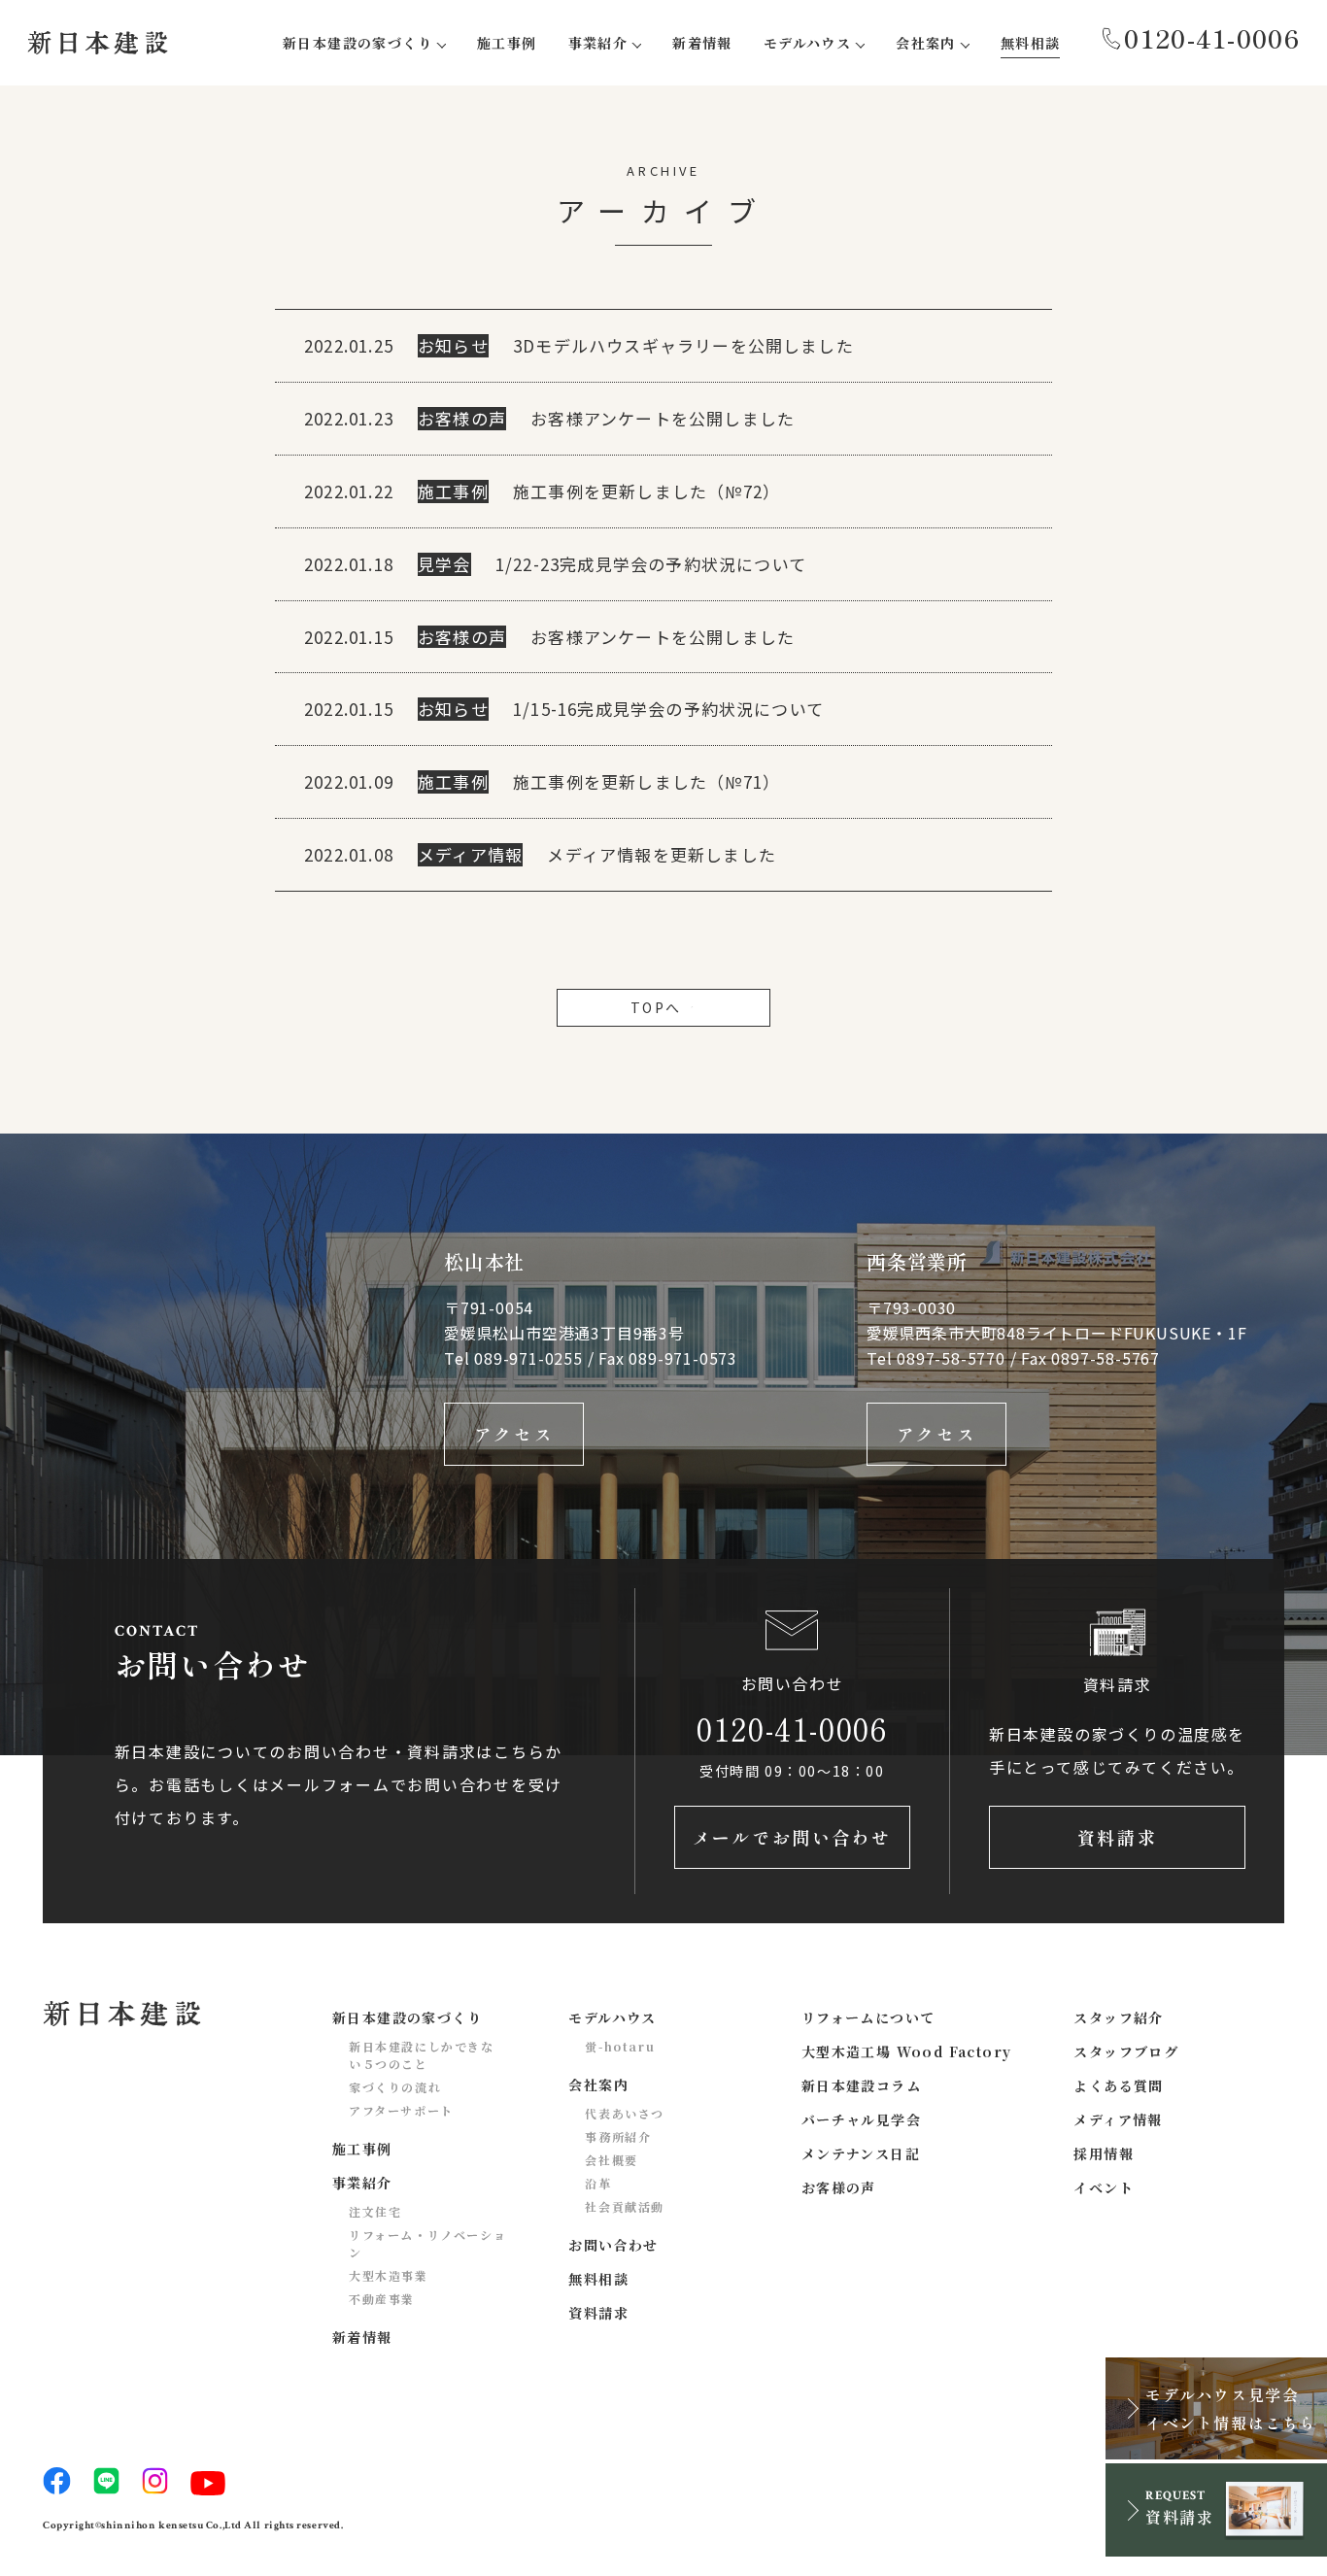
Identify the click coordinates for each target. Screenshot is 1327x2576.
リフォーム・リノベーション (427, 2243)
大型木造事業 (389, 2275)
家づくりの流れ (395, 2087)
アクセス (514, 1434)
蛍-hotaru (620, 2046)
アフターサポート (401, 2110)
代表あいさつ (625, 2113)
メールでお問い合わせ (792, 1837)
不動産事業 (382, 2299)
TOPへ (656, 1007)
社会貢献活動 (625, 2206)
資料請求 (1117, 1837)
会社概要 (611, 2160)
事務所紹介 (618, 2136)
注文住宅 (375, 2211)
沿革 (598, 2183)
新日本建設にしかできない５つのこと (422, 2055)
